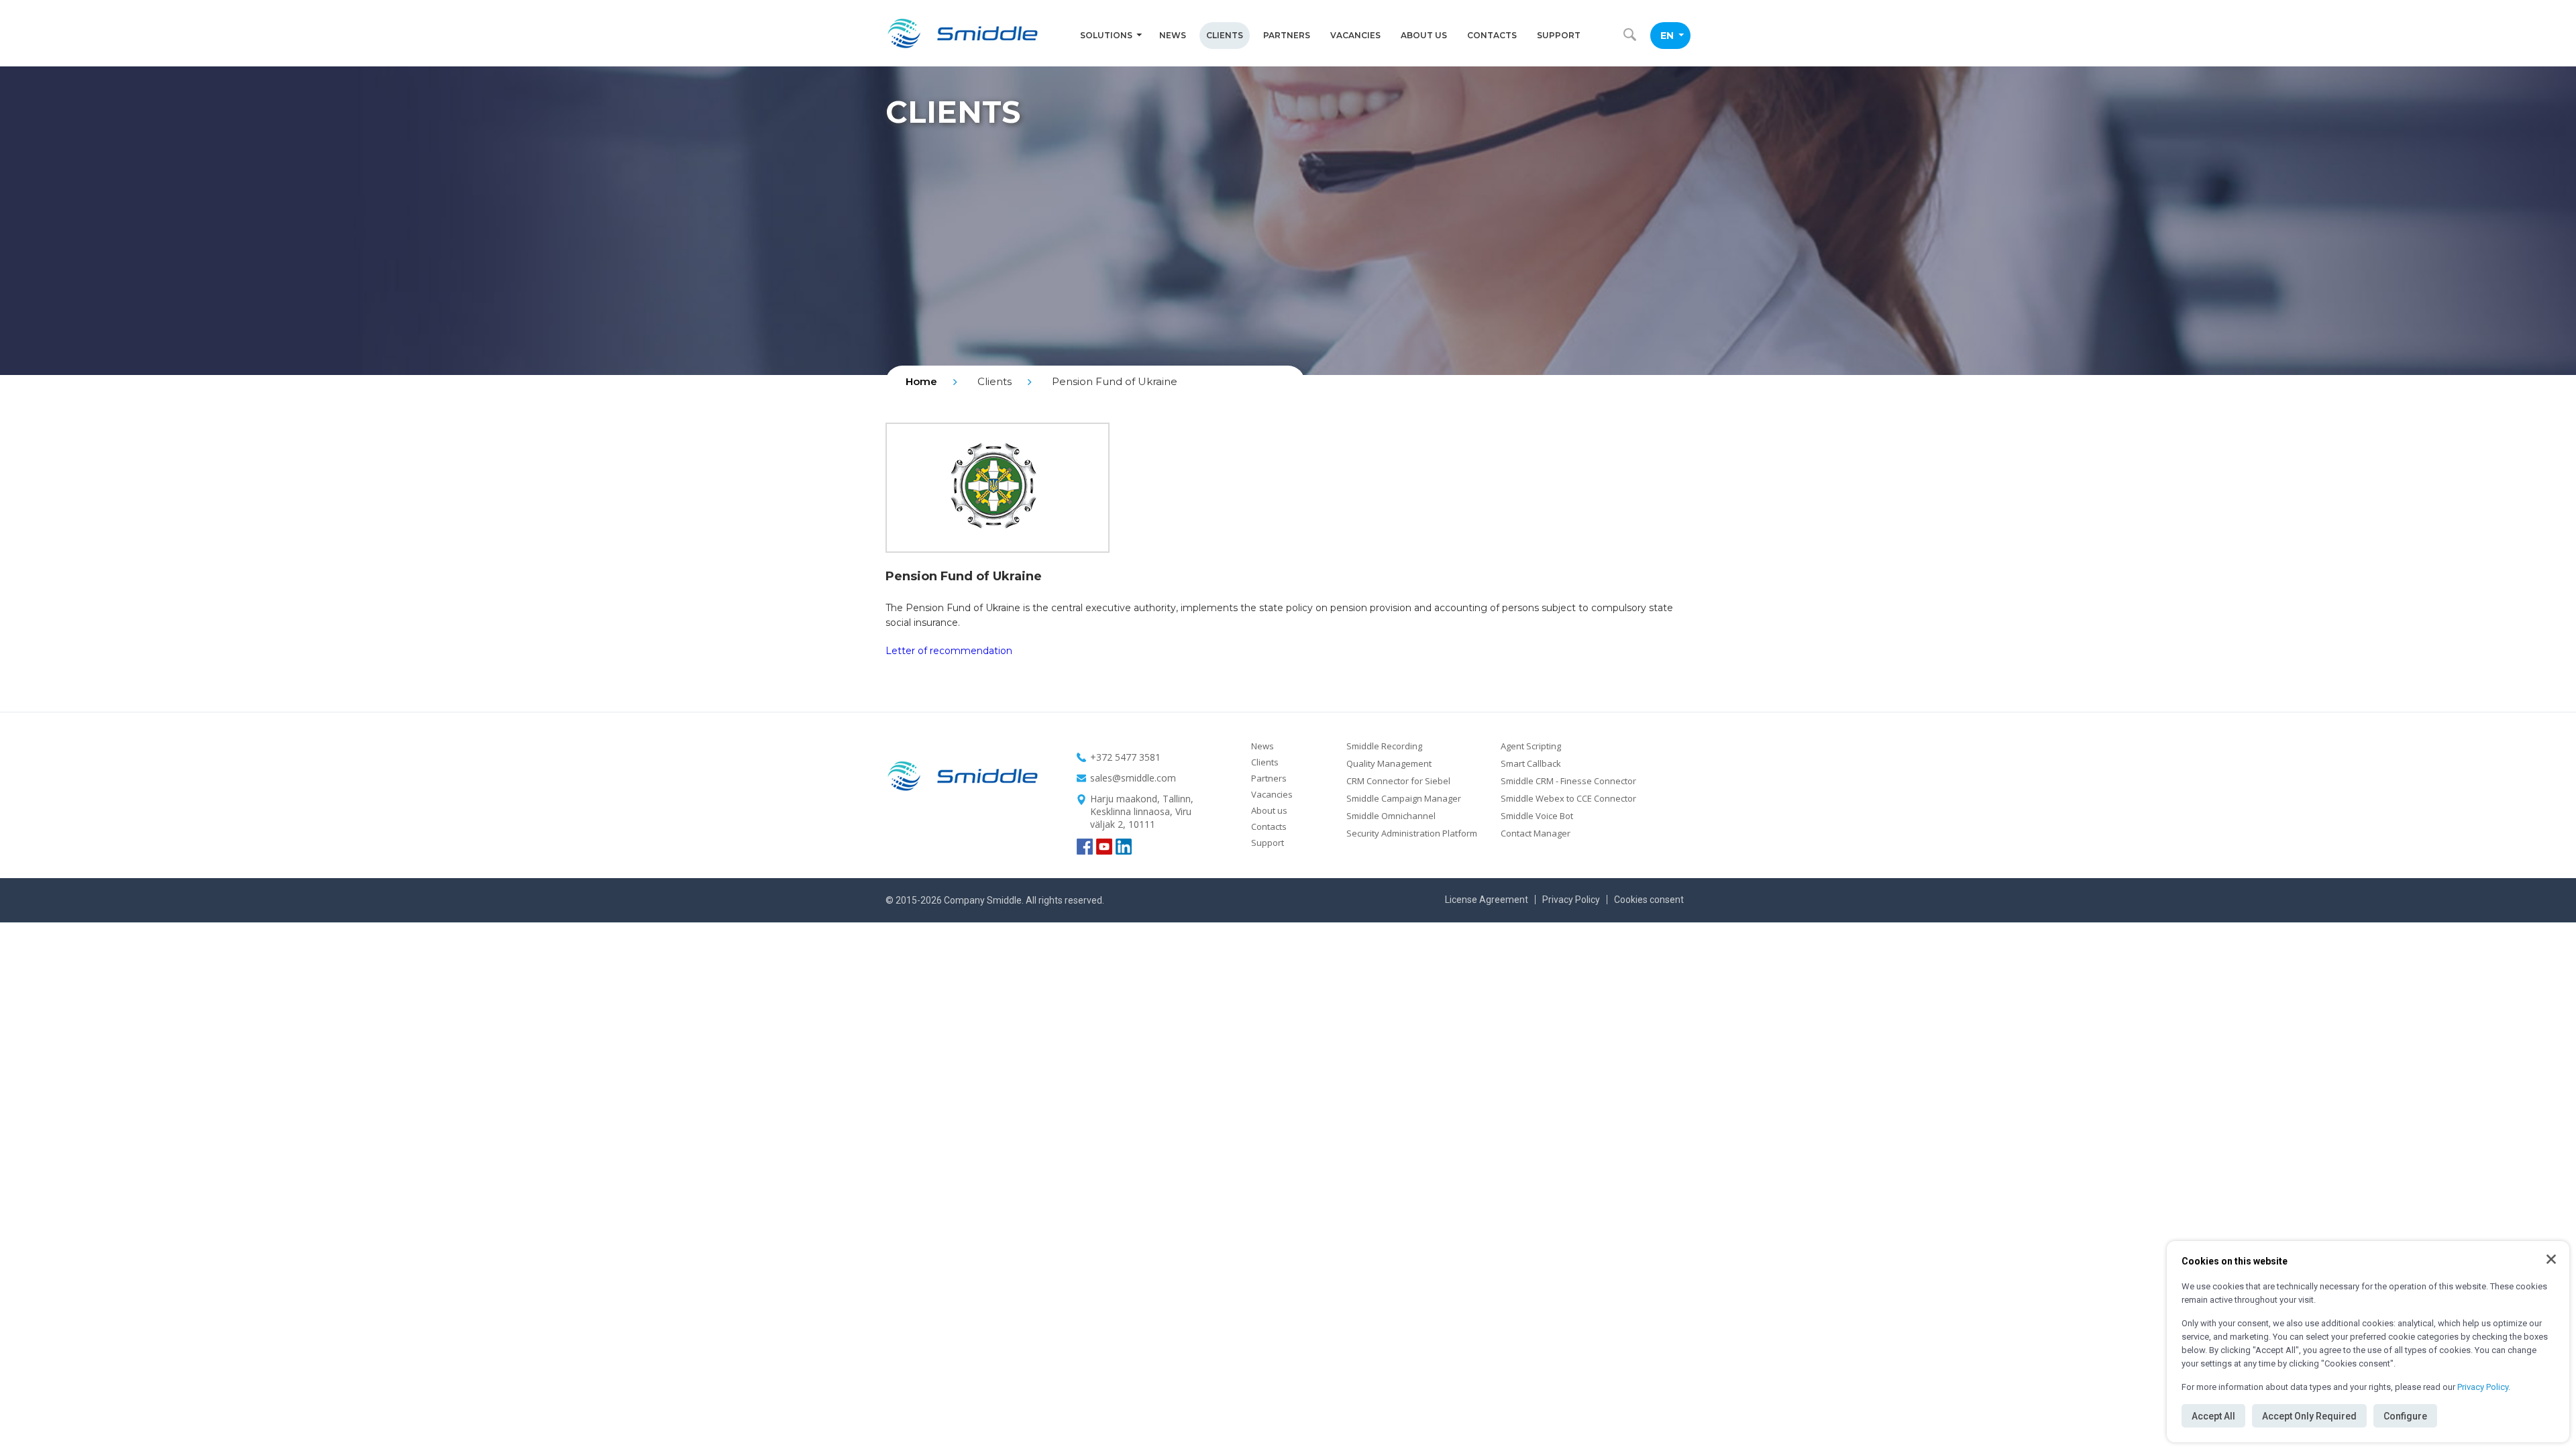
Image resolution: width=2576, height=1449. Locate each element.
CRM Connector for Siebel (1398, 781)
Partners (1287, 35)
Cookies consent (1649, 900)
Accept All (2213, 1416)
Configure (2405, 1416)
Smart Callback (1531, 763)
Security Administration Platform (1412, 833)
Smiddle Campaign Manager (1404, 798)
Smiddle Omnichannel (1391, 816)
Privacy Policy (2483, 1387)
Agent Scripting (1531, 746)
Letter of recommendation (949, 651)
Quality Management (1389, 763)
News (1173, 35)
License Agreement (1487, 900)
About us (1424, 35)
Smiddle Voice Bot (1537, 816)
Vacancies (1355, 35)
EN (1667, 36)
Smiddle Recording (1384, 746)
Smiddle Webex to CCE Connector (1568, 798)
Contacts (1492, 35)
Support (1559, 35)
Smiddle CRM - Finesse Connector (1568, 781)
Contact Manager (1536, 833)
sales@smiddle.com (1133, 778)
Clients (1225, 35)
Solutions (1106, 35)
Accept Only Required (2309, 1416)
